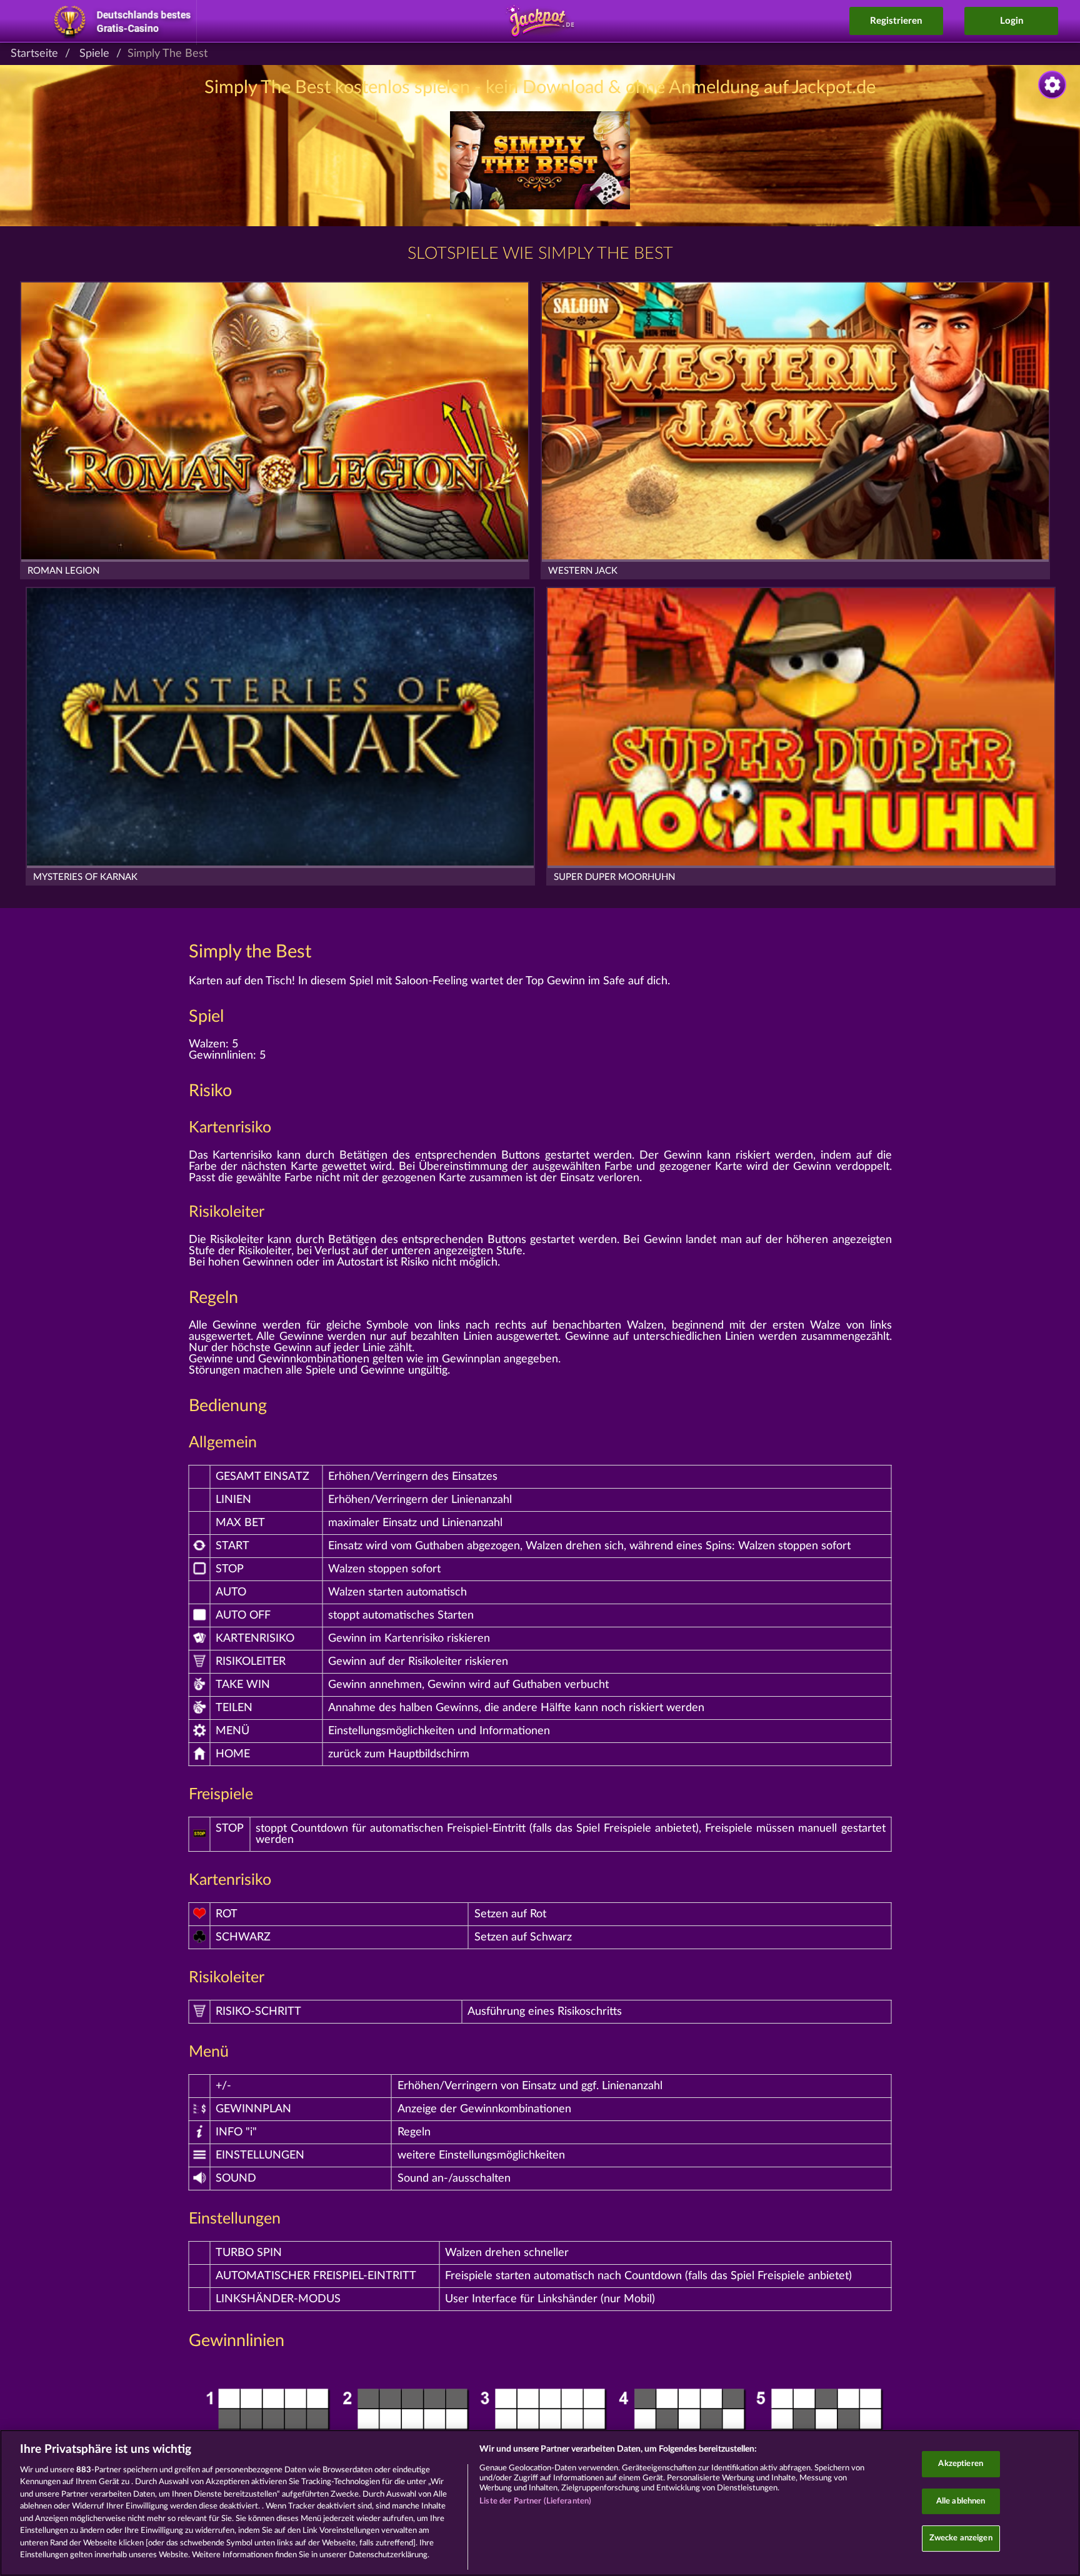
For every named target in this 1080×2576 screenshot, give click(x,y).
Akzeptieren (960, 2464)
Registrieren (896, 21)
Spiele (94, 54)
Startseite (34, 54)
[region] (540, 2503)
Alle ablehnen (961, 2501)
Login (1012, 21)
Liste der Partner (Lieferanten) (535, 2501)
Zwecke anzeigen (961, 2538)
